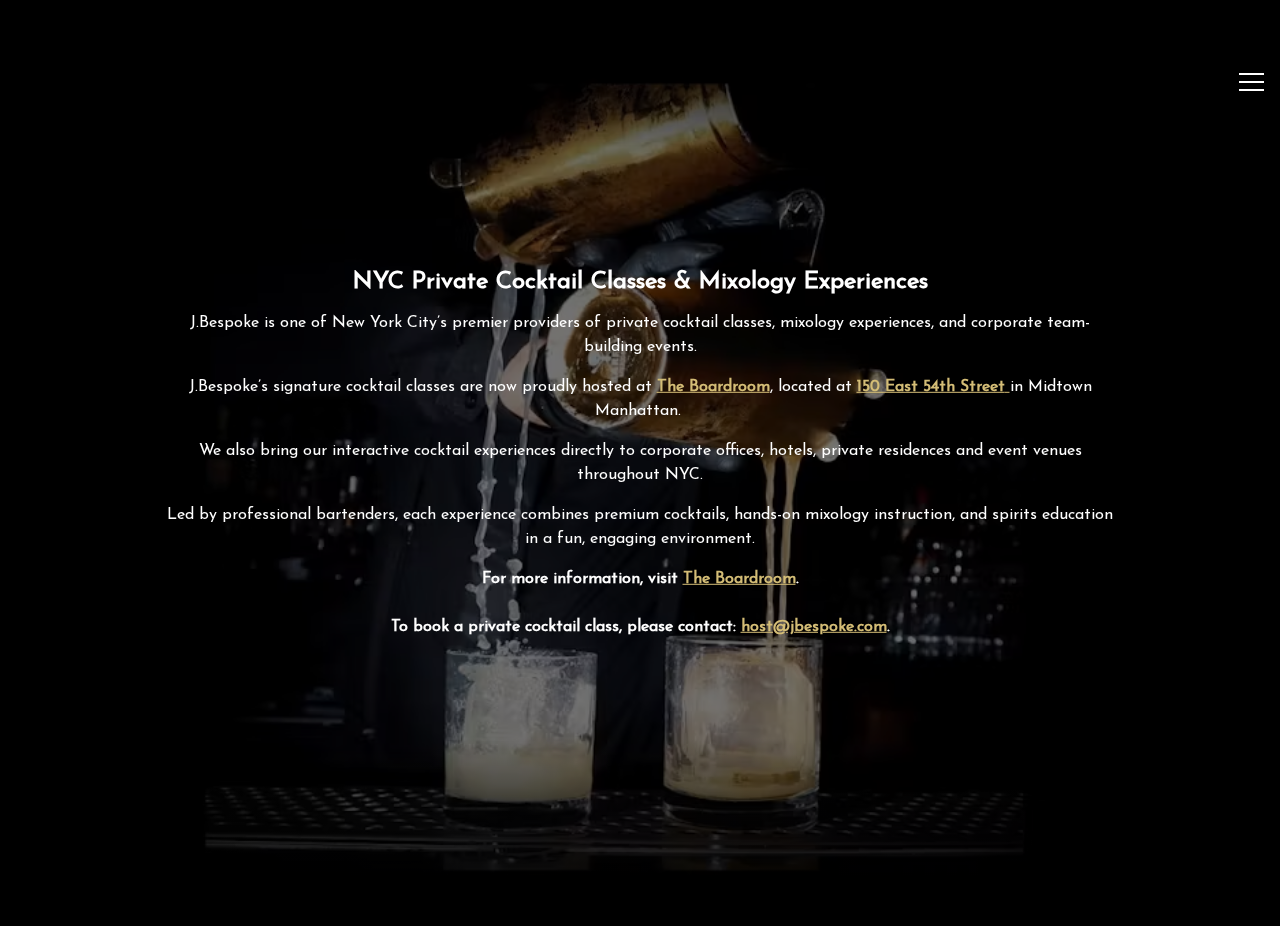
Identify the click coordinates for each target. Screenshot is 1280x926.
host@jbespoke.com (814, 628)
